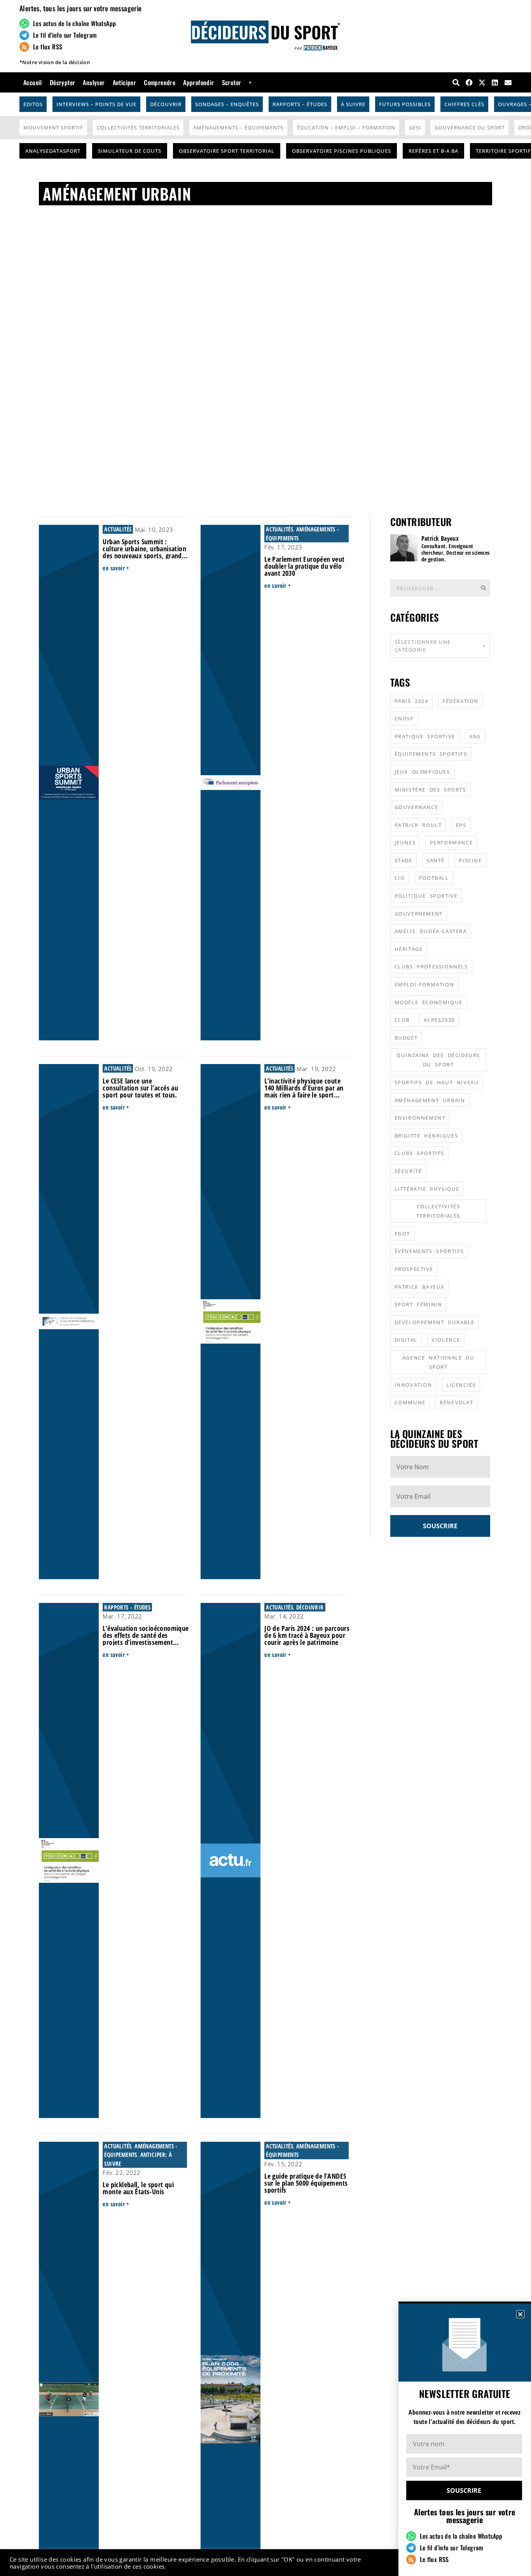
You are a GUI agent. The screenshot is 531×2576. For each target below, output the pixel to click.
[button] (520, 2314)
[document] (265, 1288)
